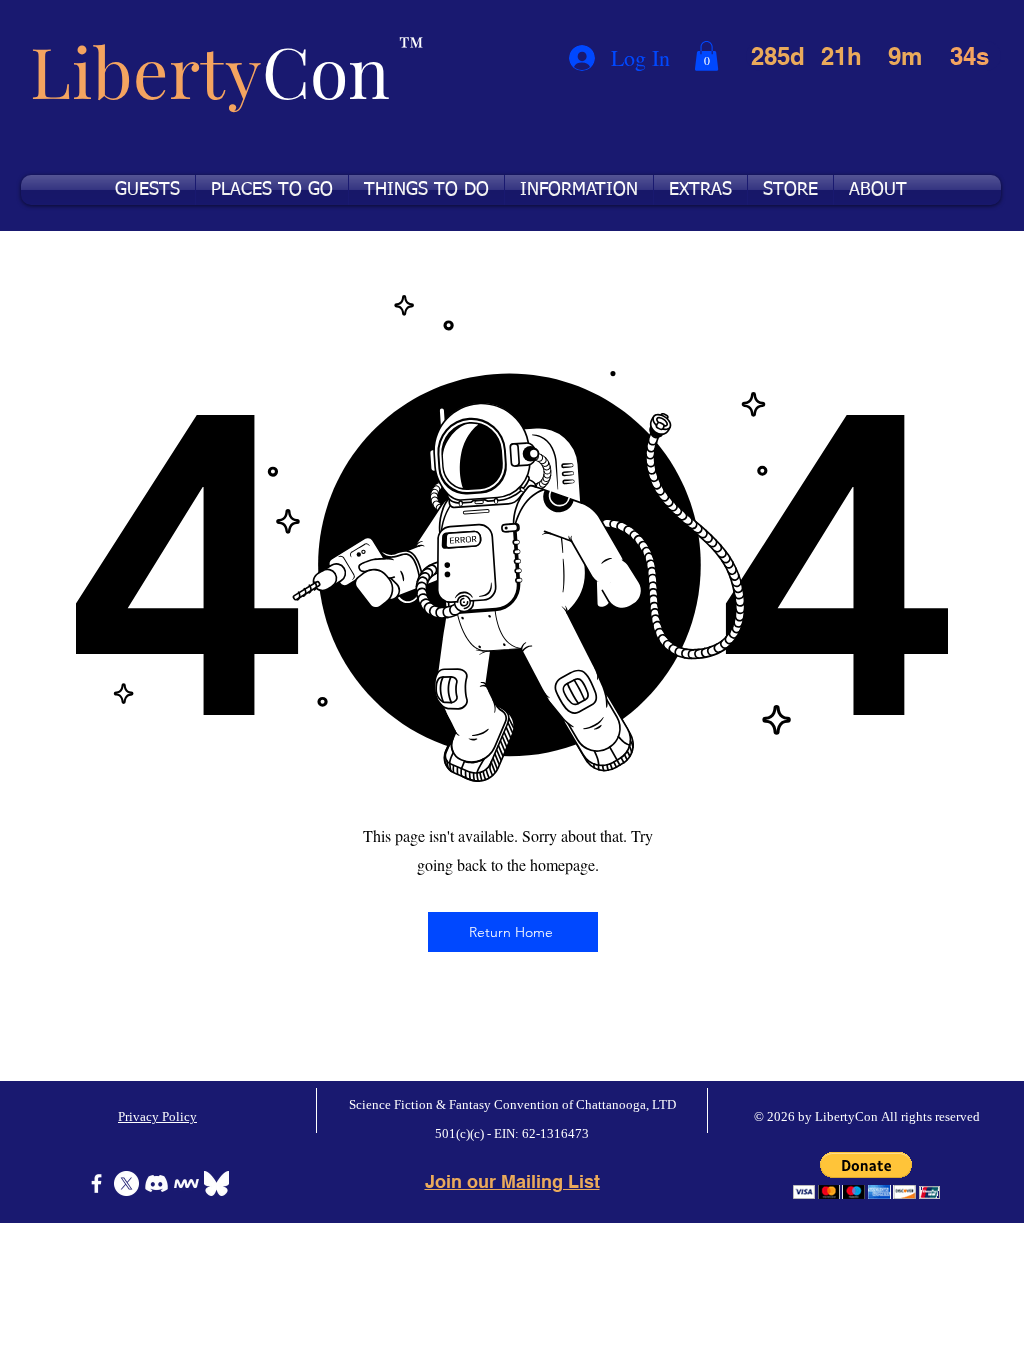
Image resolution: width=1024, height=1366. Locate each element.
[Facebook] (96, 1183)
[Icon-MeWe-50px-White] (186, 1183)
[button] (706, 56)
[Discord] (156, 1183)
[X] (126, 1183)
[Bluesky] (216, 1183)
